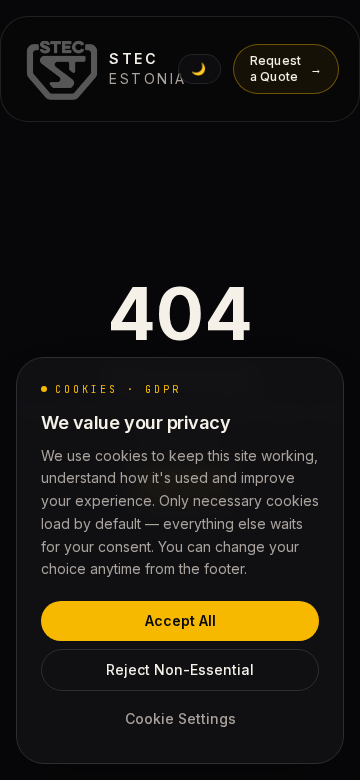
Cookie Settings (180, 718)
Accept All (180, 620)
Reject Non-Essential (180, 669)
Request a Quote (286, 68)
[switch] (199, 69)
